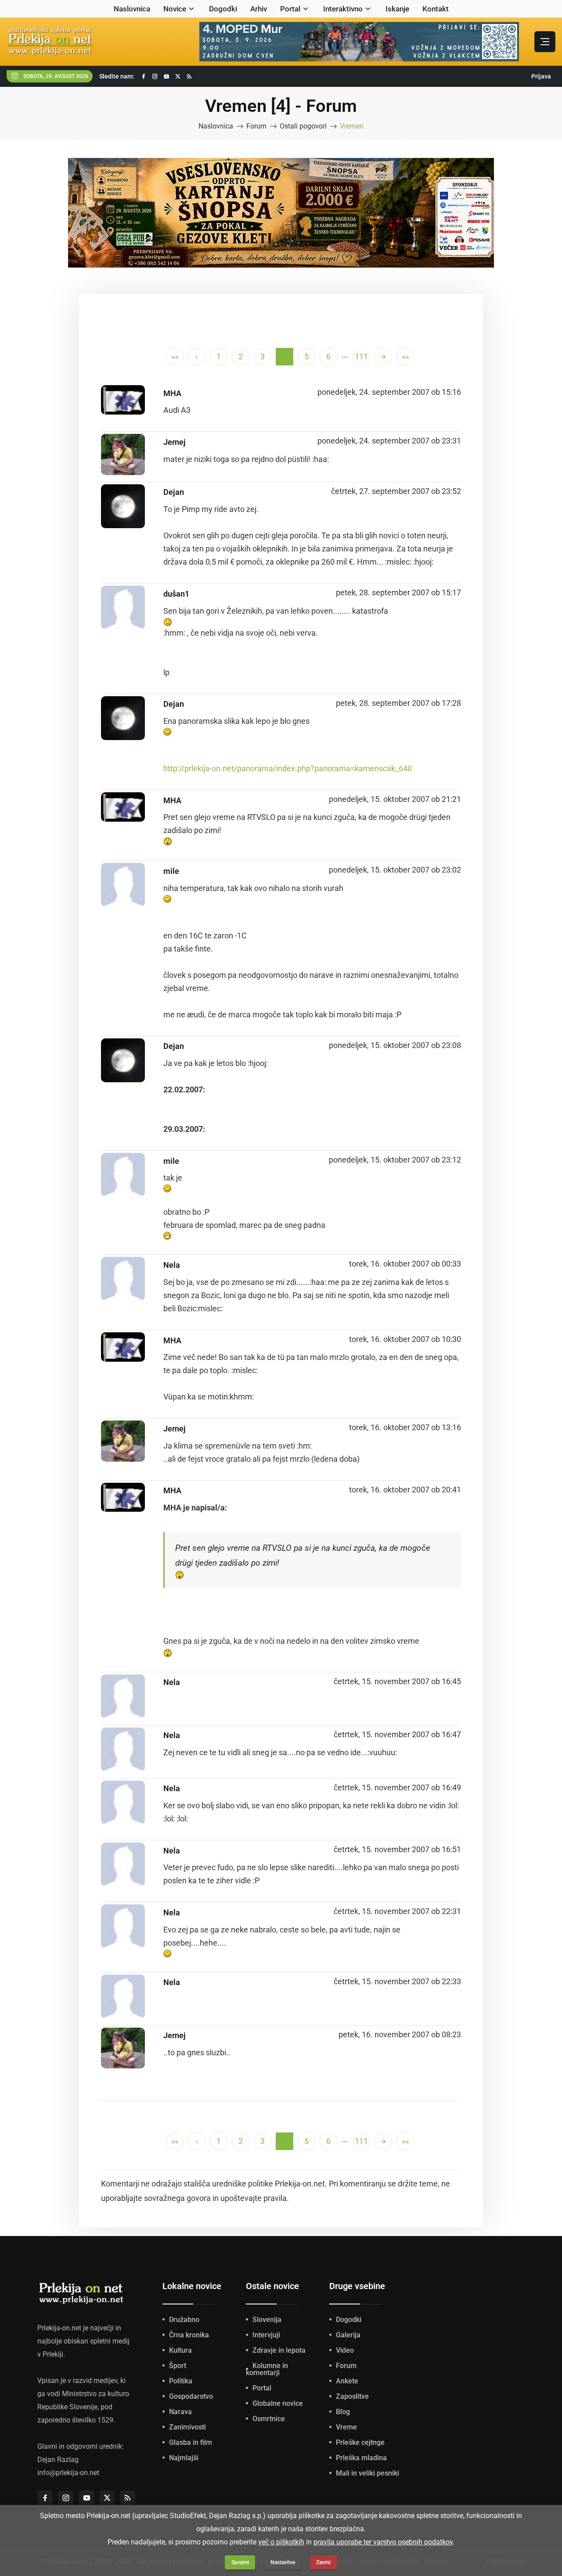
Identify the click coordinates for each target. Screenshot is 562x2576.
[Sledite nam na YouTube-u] (166, 77)
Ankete (347, 2381)
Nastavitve (283, 2562)
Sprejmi (240, 2562)
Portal (290, 9)
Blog (343, 2412)
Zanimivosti (187, 2427)
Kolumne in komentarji (267, 2369)
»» (405, 356)
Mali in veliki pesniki (367, 2473)
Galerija (348, 2335)
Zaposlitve (352, 2396)
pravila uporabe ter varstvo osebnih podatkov (383, 2542)
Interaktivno (343, 9)
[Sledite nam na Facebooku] (144, 77)
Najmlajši (184, 2458)
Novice (175, 9)
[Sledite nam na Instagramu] (155, 77)
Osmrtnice (269, 2419)
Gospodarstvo (191, 2396)
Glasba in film (191, 2442)
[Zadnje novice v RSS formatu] (189, 77)
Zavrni (323, 2562)
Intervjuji (266, 2335)
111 (361, 356)
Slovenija (267, 2320)
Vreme (346, 2427)
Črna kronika (189, 2335)
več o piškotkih (281, 2542)
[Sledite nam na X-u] (178, 77)
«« (175, 356)
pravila (275, 2198)
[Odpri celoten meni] (545, 42)
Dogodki (223, 9)
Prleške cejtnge (360, 2442)
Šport (178, 2366)
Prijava (541, 76)
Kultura (180, 2350)
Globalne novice (278, 2403)
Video (345, 2350)
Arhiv (259, 9)
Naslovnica (132, 9)
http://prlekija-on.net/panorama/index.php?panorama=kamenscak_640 (288, 768)
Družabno (184, 2320)
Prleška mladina (361, 2458)
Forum (256, 126)
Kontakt (436, 9)
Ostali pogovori (303, 126)
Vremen (352, 126)
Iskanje (397, 9)
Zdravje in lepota (279, 2350)
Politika (181, 2381)
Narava (180, 2412)
